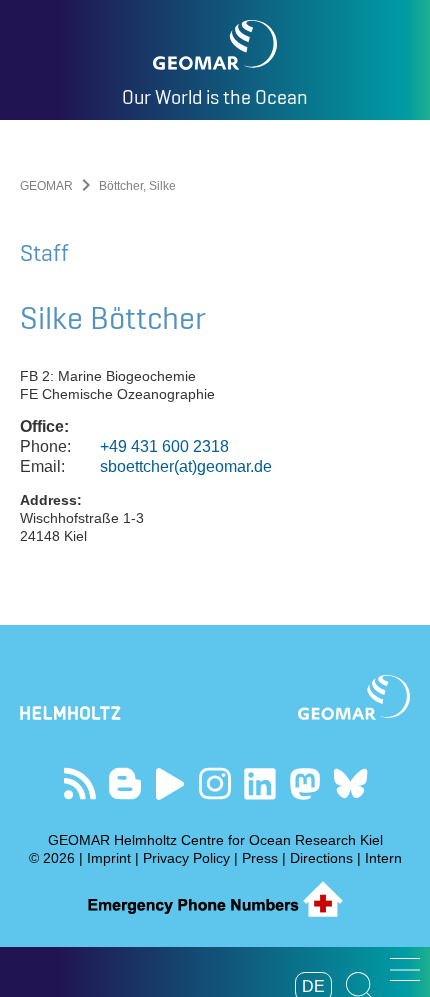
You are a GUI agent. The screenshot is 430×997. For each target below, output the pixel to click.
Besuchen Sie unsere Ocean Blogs (125, 783)
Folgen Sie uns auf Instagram (215, 783)
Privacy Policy (186, 858)
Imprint (109, 858)
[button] (405, 969)
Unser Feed (80, 783)
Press (260, 858)
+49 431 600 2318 (164, 446)
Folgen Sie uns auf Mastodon (305, 783)
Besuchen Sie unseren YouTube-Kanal (170, 783)
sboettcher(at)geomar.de (186, 466)
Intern (383, 858)
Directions (321, 858)
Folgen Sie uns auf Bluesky (350, 783)
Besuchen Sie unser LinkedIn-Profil (260, 783)
